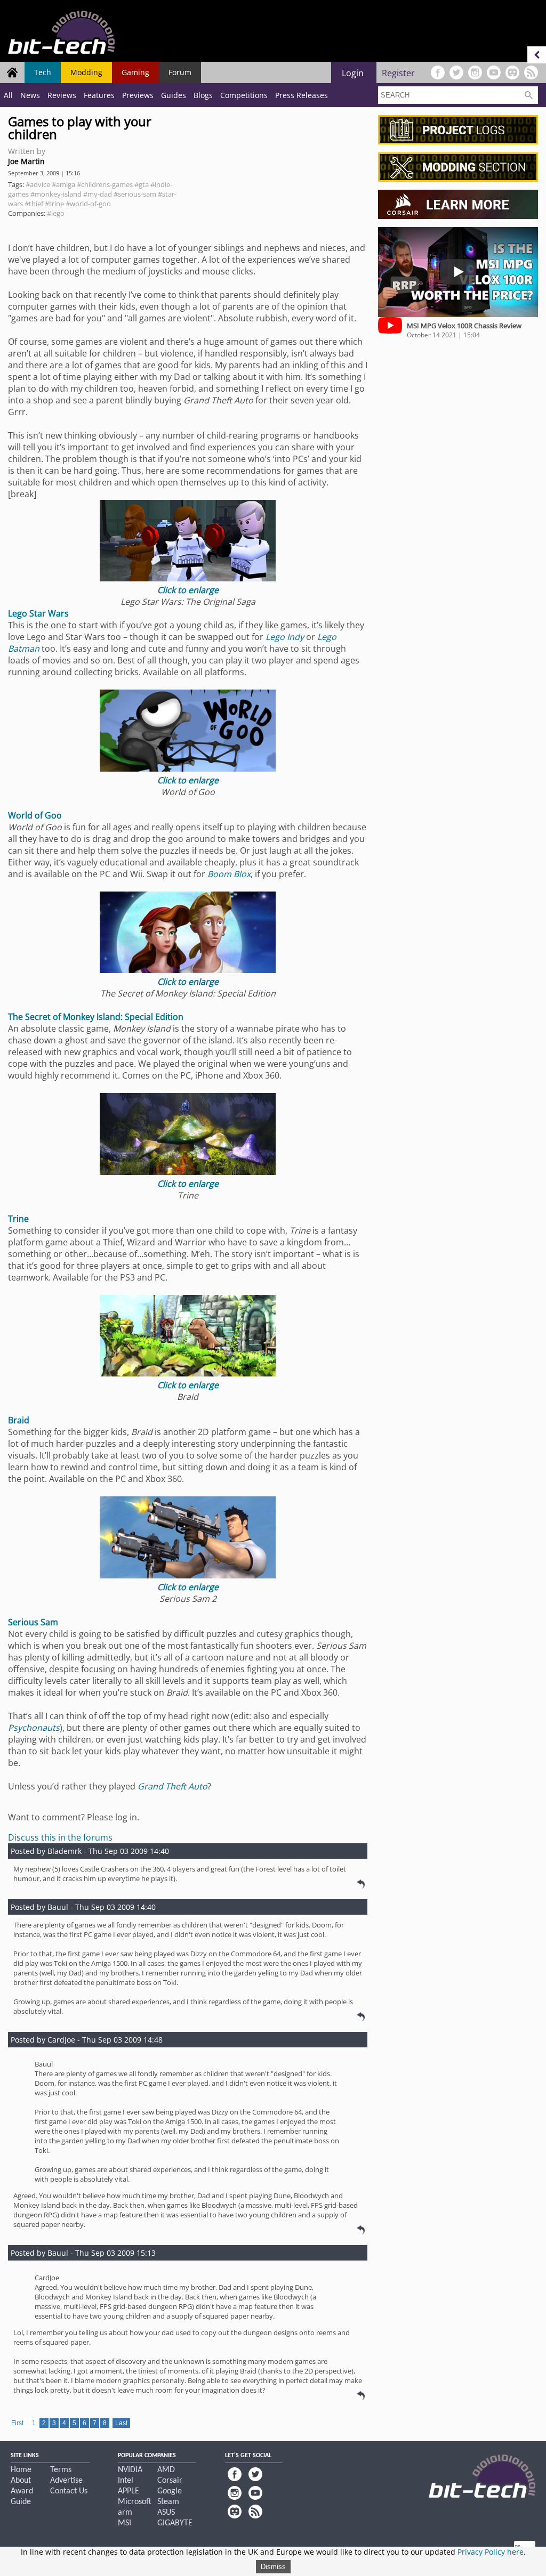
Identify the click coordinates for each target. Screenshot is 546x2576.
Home (21, 2470)
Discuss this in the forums (60, 1837)
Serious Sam (33, 1622)
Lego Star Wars (38, 613)
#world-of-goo (88, 204)
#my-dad (98, 194)
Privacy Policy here (491, 2552)
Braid (19, 1420)
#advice (38, 184)
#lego (56, 213)
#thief (34, 204)
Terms (61, 2470)
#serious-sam (135, 194)
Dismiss (273, 2567)
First (17, 2423)
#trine (54, 204)
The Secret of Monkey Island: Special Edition (96, 1017)
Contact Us (69, 2491)
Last (121, 2423)
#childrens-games (105, 184)
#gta (142, 184)
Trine (18, 1219)
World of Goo (35, 815)
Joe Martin (26, 161)
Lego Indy (285, 637)
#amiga (63, 184)
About (21, 2481)
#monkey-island (56, 194)
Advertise (66, 2481)
